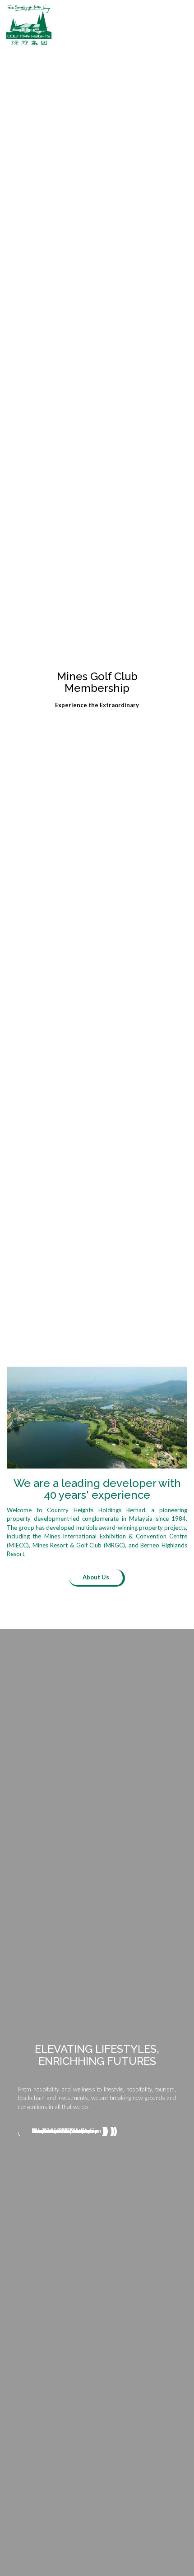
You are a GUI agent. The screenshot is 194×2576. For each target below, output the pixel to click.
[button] (185, 25)
